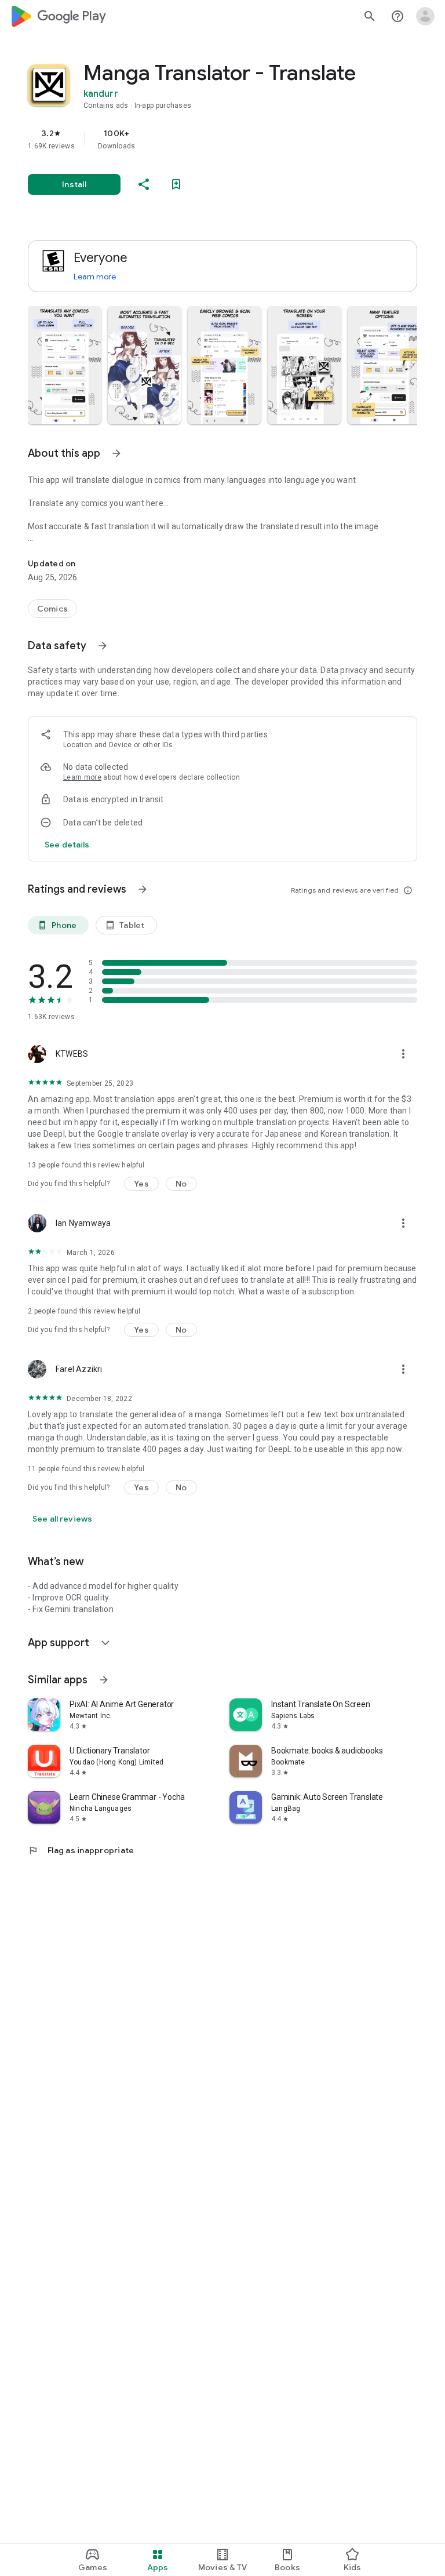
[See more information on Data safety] (103, 646)
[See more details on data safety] (67, 845)
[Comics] (52, 609)
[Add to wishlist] (176, 184)
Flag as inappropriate (81, 1850)
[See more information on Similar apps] (104, 1680)
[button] (64, 365)
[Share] (144, 184)
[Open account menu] (425, 16)
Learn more (95, 276)
